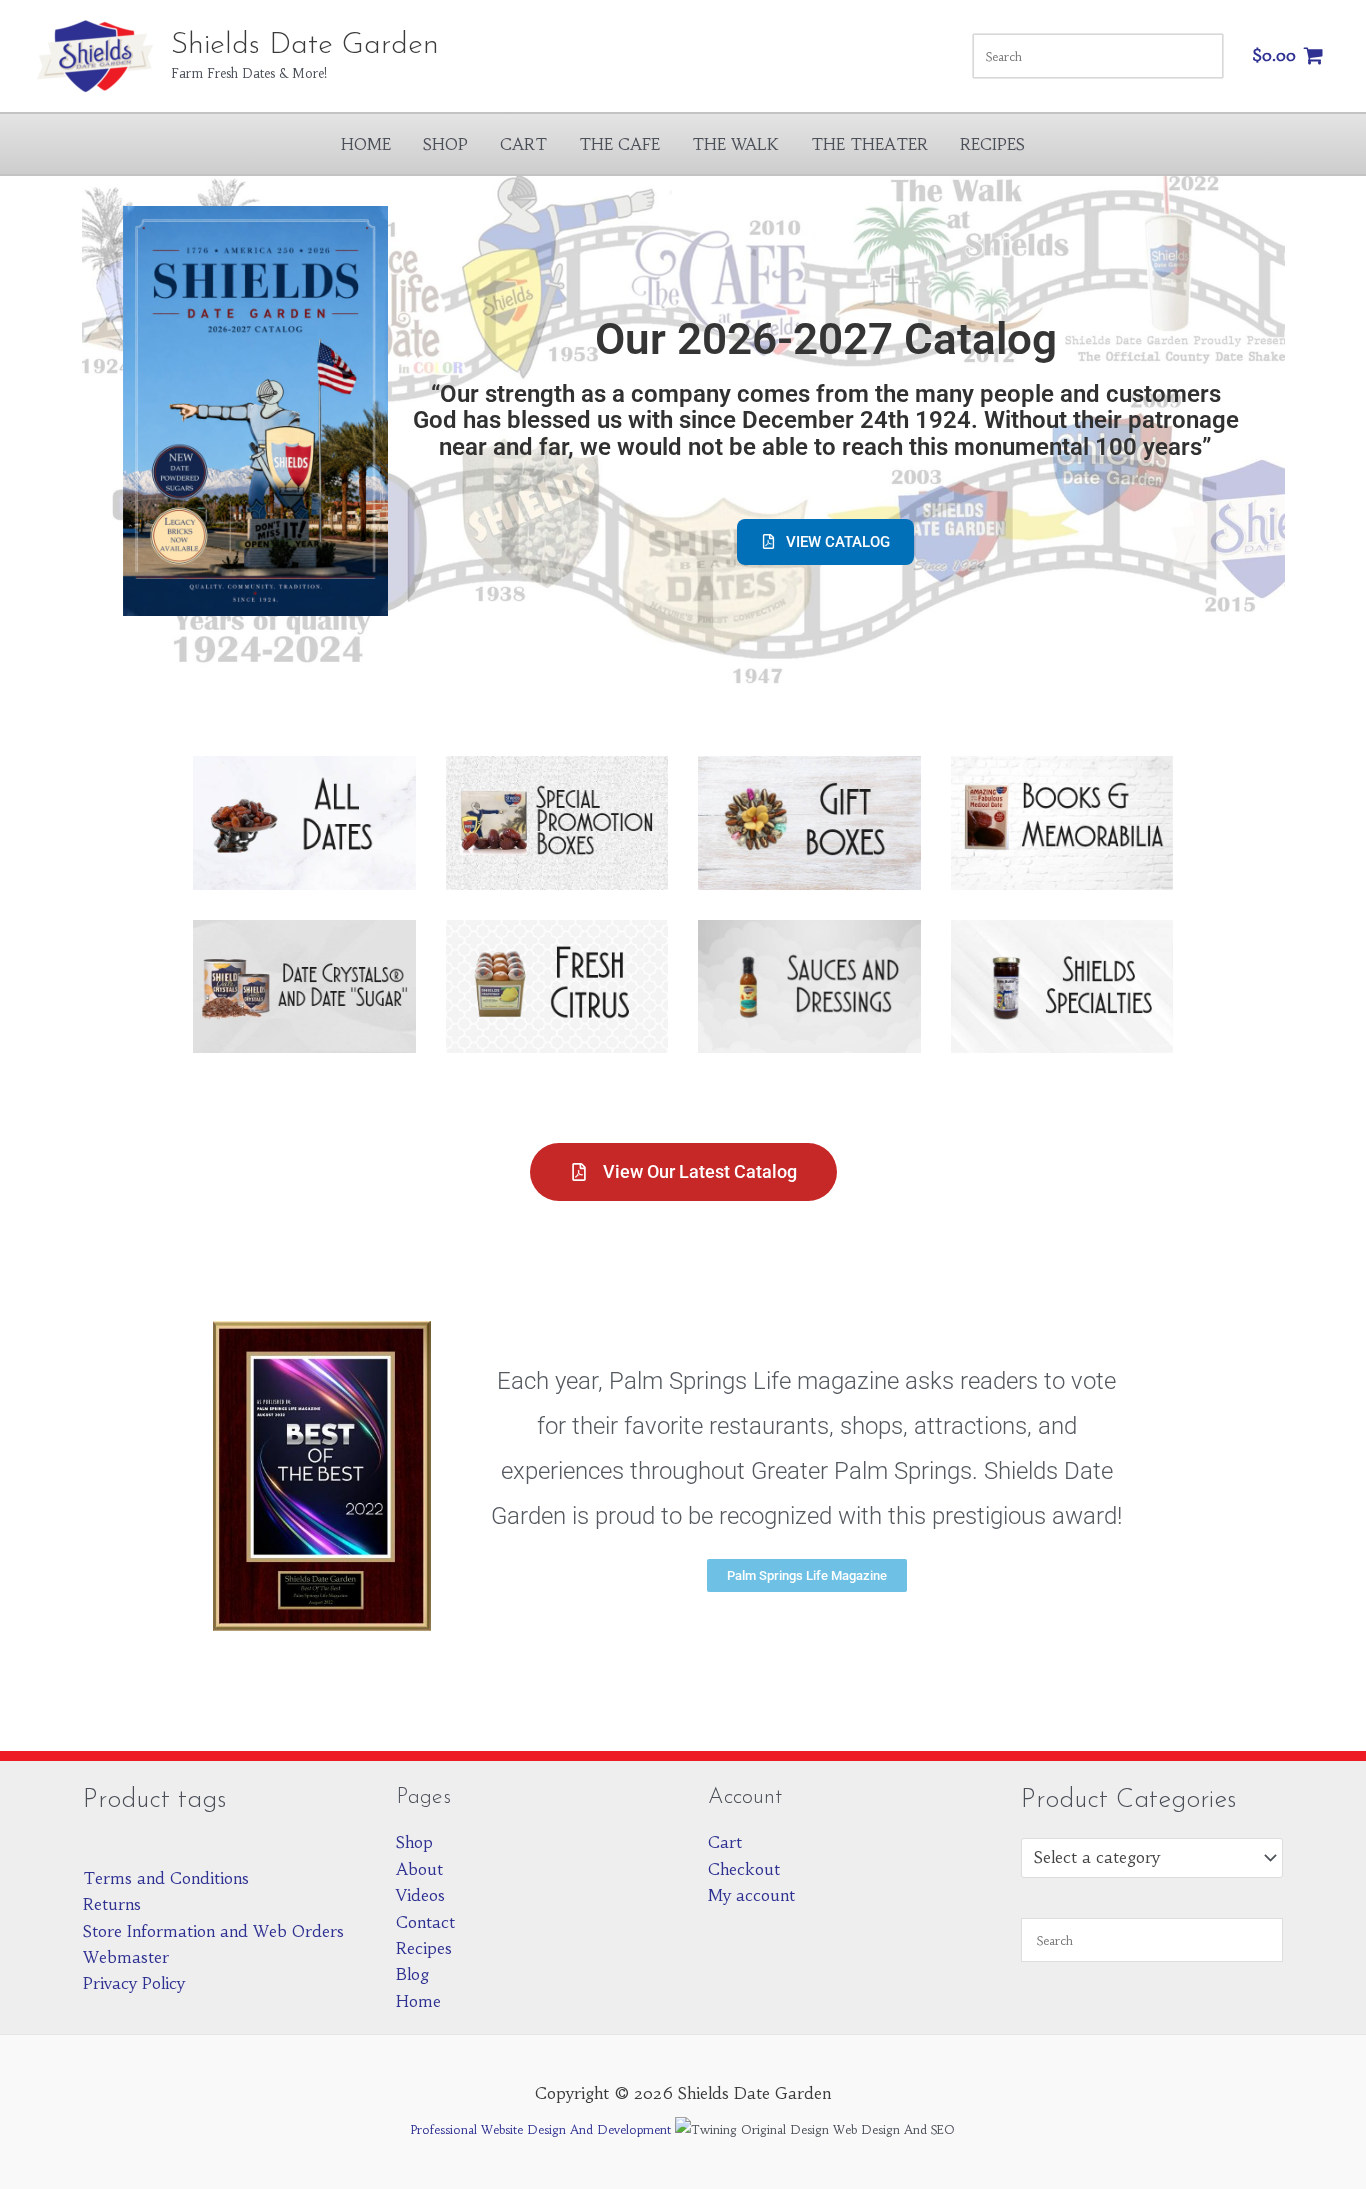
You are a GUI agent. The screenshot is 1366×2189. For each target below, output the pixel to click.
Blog (412, 1974)
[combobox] (1152, 1858)
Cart (523, 144)
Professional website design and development (541, 2129)
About (419, 1869)
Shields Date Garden (305, 45)
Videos (420, 1895)
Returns (112, 1904)
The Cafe (619, 144)
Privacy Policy (134, 1983)
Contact (425, 1922)
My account (751, 1895)
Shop (445, 144)
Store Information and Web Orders (213, 1931)
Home (366, 144)
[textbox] (1142, 1858)
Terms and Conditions (166, 1878)
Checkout (744, 1869)
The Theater (869, 144)
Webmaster (126, 1957)
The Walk (735, 144)
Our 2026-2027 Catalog (826, 339)
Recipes (992, 144)
